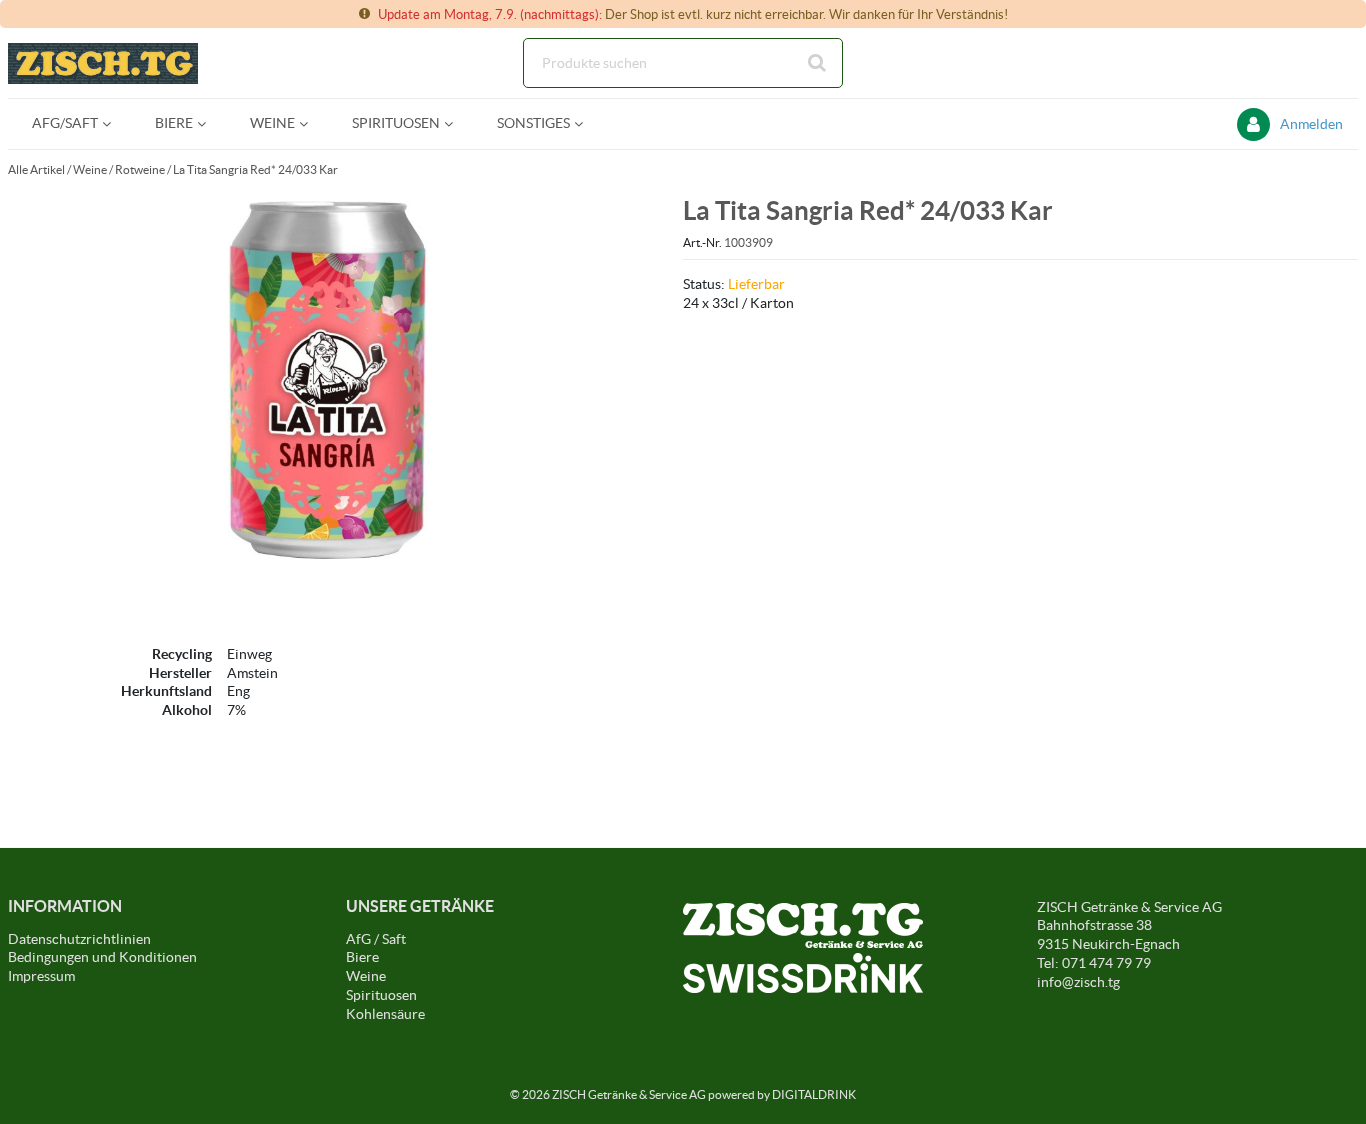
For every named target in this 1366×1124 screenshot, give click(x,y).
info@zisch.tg (1078, 982)
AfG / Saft (376, 939)
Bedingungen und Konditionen (102, 957)
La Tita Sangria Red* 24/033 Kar (255, 169)
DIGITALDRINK (814, 1094)
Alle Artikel (36, 169)
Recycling (182, 654)
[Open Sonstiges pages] (586, 123)
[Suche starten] (818, 63)
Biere (362, 957)
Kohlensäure (385, 1014)
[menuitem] (69, 123)
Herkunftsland (166, 691)
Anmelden (1311, 124)
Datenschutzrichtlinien (79, 939)
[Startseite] (103, 64)
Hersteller (180, 673)
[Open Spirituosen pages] (456, 123)
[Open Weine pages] (311, 123)
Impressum (41, 976)
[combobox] (683, 63)
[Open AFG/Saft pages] (114, 123)
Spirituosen (381, 995)
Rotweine (140, 169)
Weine (90, 169)
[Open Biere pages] (209, 123)
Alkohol (187, 710)
